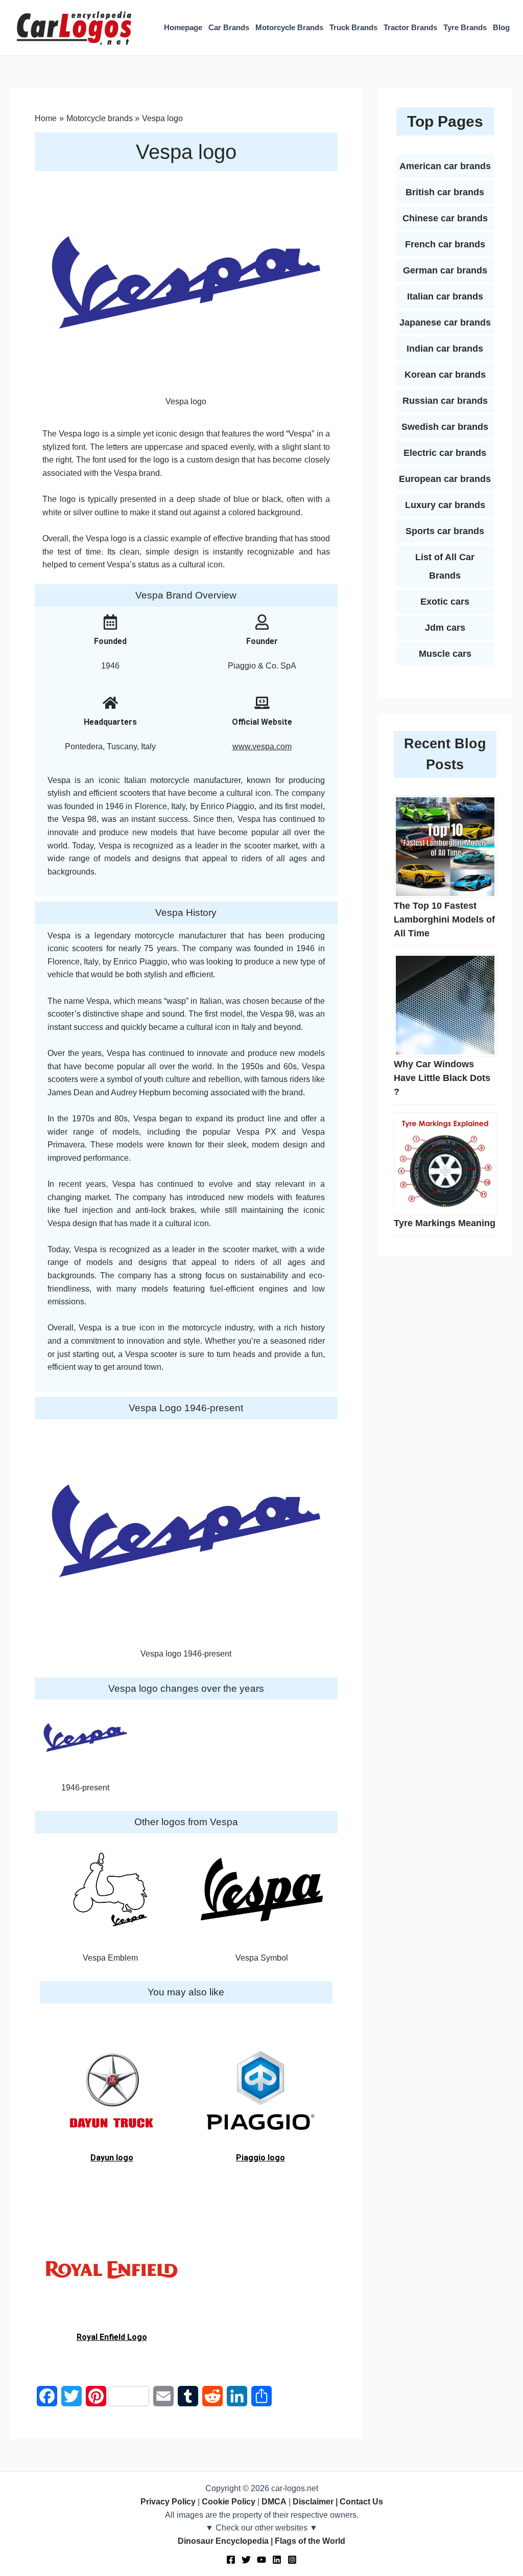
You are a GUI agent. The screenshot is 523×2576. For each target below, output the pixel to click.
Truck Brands (353, 27)
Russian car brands (445, 401)
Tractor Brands (410, 27)
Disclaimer (313, 2502)
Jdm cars (445, 628)
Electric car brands (445, 453)
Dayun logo (112, 2158)
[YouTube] (261, 2560)
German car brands (445, 270)
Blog (501, 27)
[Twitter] (246, 2560)
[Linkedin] (277, 2560)
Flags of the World (310, 2541)
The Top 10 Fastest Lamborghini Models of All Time (444, 919)
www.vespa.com (262, 746)
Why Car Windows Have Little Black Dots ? (442, 1078)
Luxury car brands (445, 505)
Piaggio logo (260, 2158)
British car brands (445, 192)
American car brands (445, 166)
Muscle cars (445, 654)
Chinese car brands (445, 218)
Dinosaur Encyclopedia (223, 2541)
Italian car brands (445, 296)
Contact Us (361, 2502)
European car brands (445, 479)
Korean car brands (445, 375)
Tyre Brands (465, 27)
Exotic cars (445, 602)
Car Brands (229, 27)
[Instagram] (292, 2560)
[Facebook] (231, 2560)
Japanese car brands (445, 323)
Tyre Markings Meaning (445, 1223)
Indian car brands (445, 349)
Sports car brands (445, 531)
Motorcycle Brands (289, 27)
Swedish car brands (445, 427)
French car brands (445, 244)
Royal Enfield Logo (112, 2337)
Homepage (183, 27)
